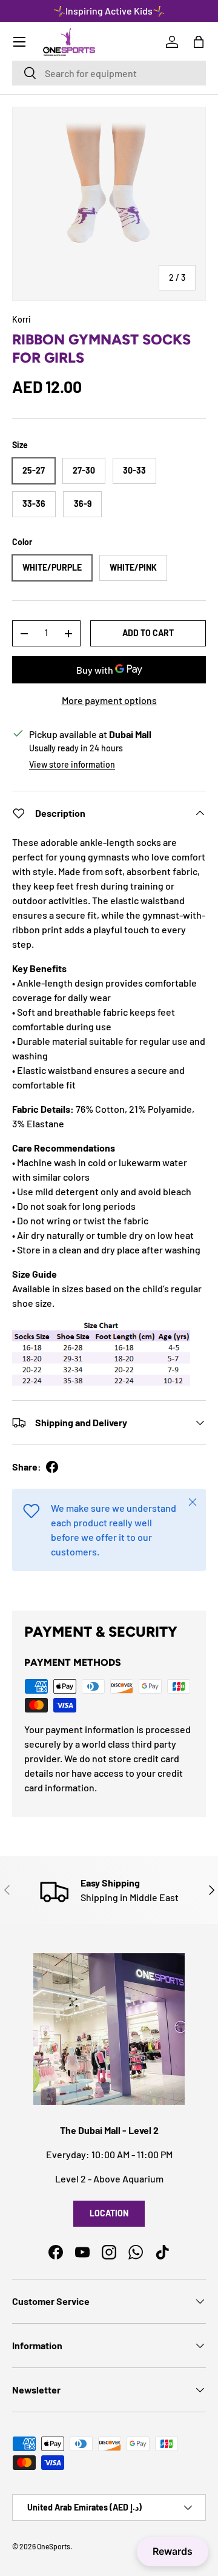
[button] (199, 42)
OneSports (54, 2546)
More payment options (109, 700)
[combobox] (109, 73)
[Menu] (19, 42)
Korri (21, 319)
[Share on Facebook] (52, 1467)
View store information (72, 764)
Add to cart (148, 633)
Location (109, 2213)
